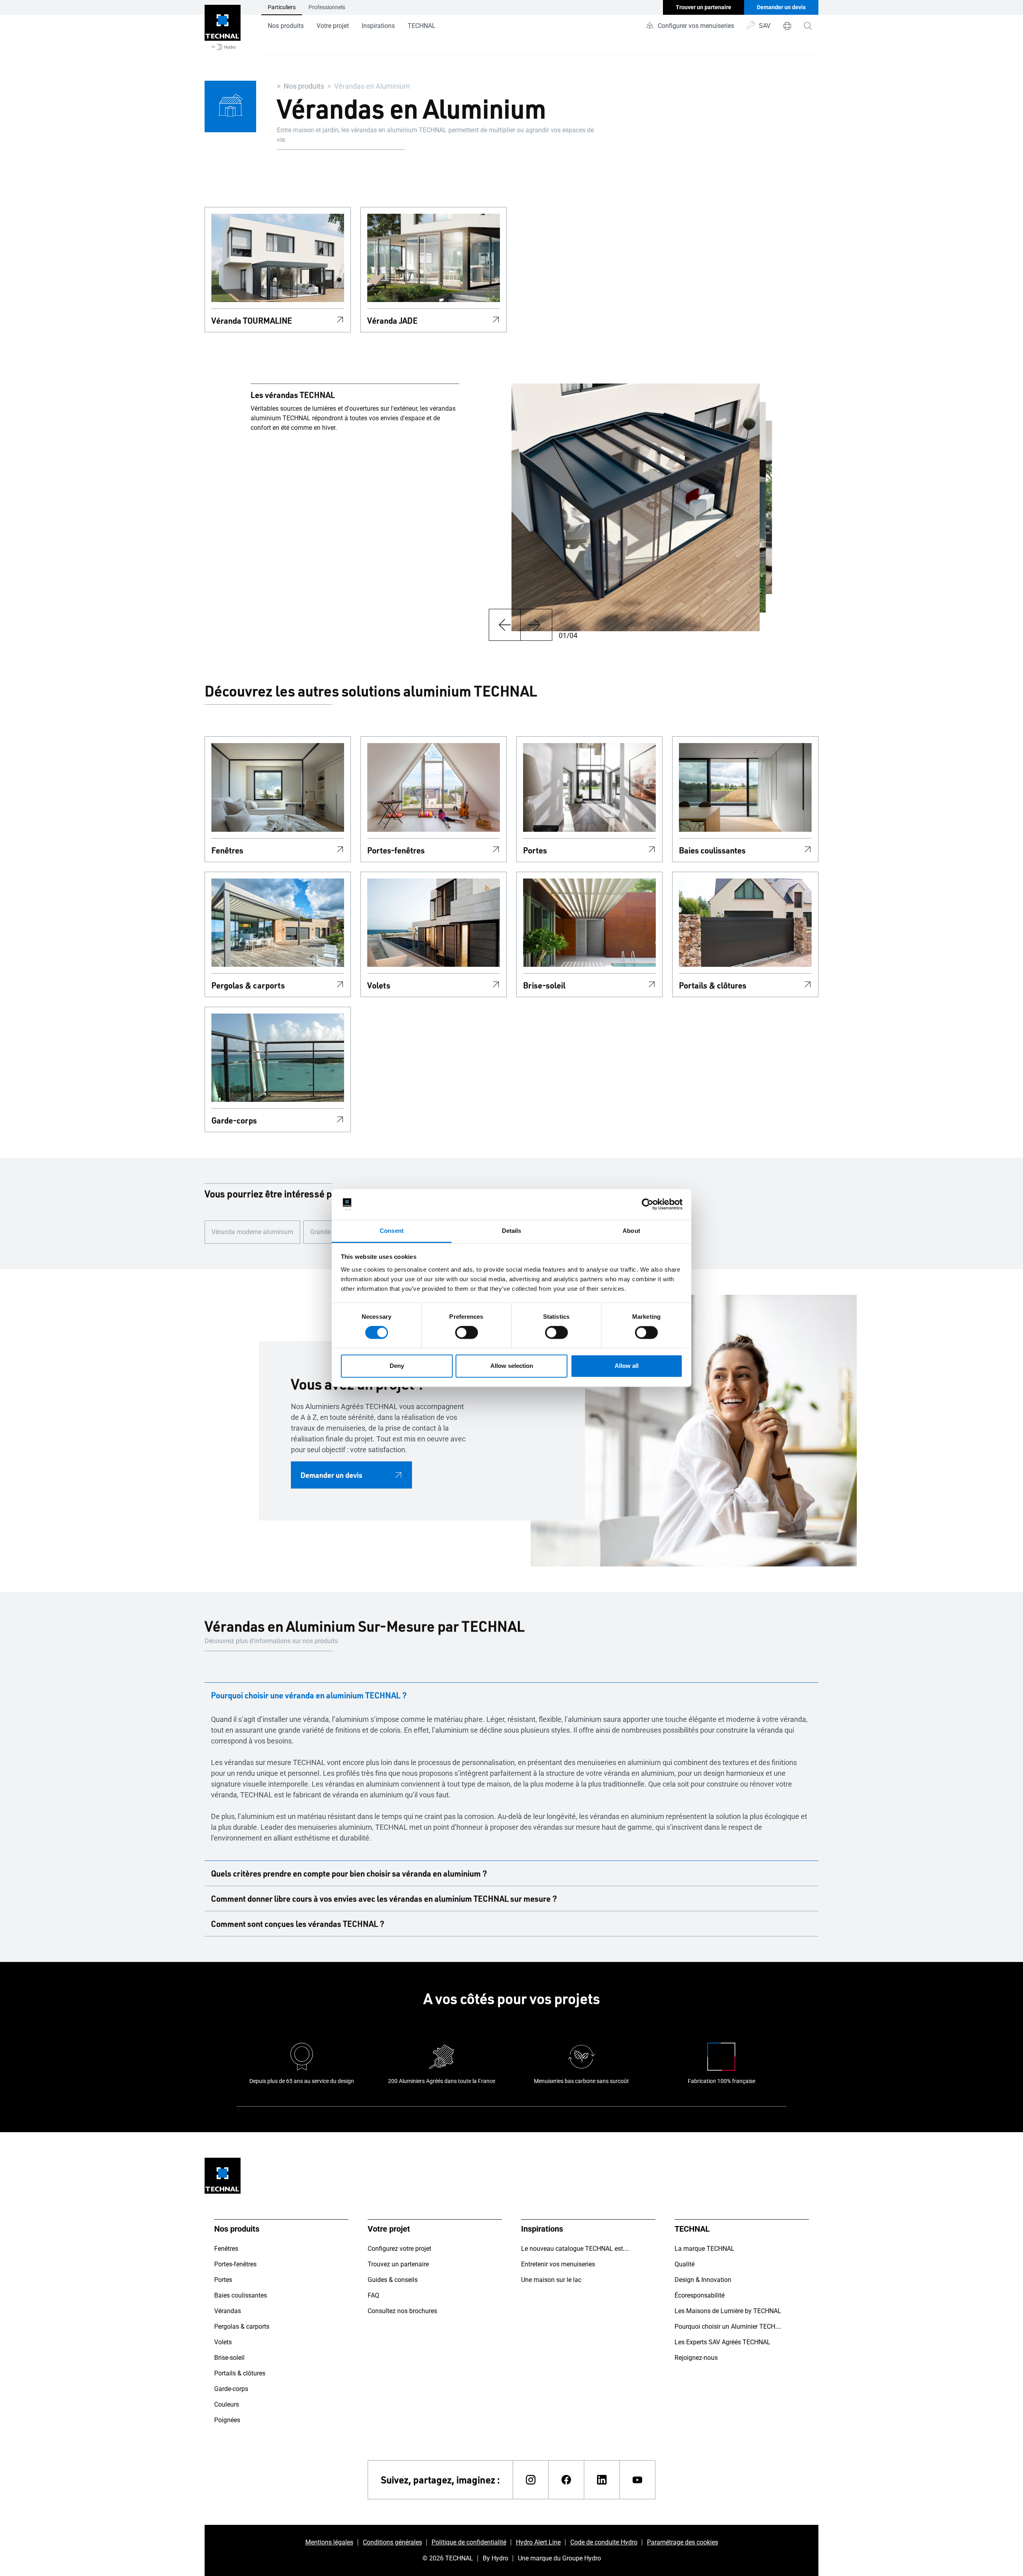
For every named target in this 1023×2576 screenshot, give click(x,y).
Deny (397, 1366)
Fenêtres (227, 850)
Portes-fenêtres (396, 850)
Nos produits (286, 26)
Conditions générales (392, 2542)
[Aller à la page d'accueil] (223, 28)
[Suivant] (536, 625)
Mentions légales (329, 2542)
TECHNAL (422, 26)
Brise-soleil (544, 985)
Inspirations (378, 26)
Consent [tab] (392, 1231)
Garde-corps (234, 1120)
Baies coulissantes (712, 850)
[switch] (467, 1333)
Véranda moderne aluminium (252, 1232)
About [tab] (631, 1231)
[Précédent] (505, 625)
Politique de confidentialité (469, 2542)
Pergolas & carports (248, 985)
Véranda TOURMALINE (252, 320)
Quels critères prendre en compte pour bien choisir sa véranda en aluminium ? (349, 1873)
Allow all (627, 1366)
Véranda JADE (392, 320)
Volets (379, 985)
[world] (787, 26)
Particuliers (282, 7)
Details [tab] (512, 1231)
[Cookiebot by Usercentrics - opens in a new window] (648, 1205)
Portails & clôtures (713, 985)
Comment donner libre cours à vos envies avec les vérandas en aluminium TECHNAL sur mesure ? (384, 1898)
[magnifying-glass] (808, 26)
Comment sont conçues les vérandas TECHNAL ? (298, 1924)
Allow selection (512, 1366)
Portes (535, 850)
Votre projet (333, 26)
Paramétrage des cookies (683, 2542)
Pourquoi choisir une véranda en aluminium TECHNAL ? (309, 1695)
